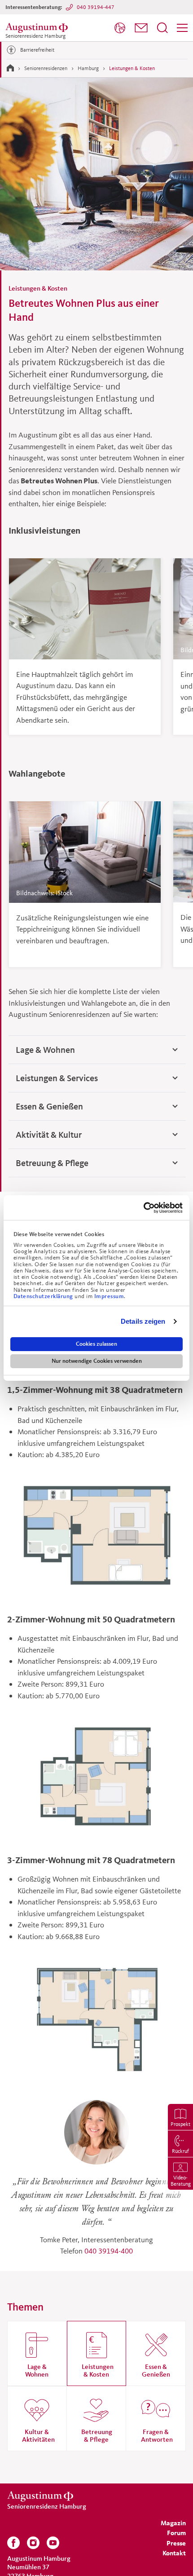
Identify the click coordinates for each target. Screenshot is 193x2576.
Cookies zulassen (96, 1344)
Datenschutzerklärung (44, 1296)
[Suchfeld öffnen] (162, 28)
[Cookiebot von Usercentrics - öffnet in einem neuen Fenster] (143, 1208)
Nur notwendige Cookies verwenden (97, 1361)
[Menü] (182, 28)
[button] (141, 28)
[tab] (97, 1050)
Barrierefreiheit (37, 50)
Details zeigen (143, 1321)
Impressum (109, 1296)
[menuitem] (120, 28)
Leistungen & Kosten (132, 68)
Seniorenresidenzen (46, 68)
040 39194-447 (96, 7)
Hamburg (88, 68)
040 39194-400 (109, 2251)
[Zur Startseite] (10, 68)
